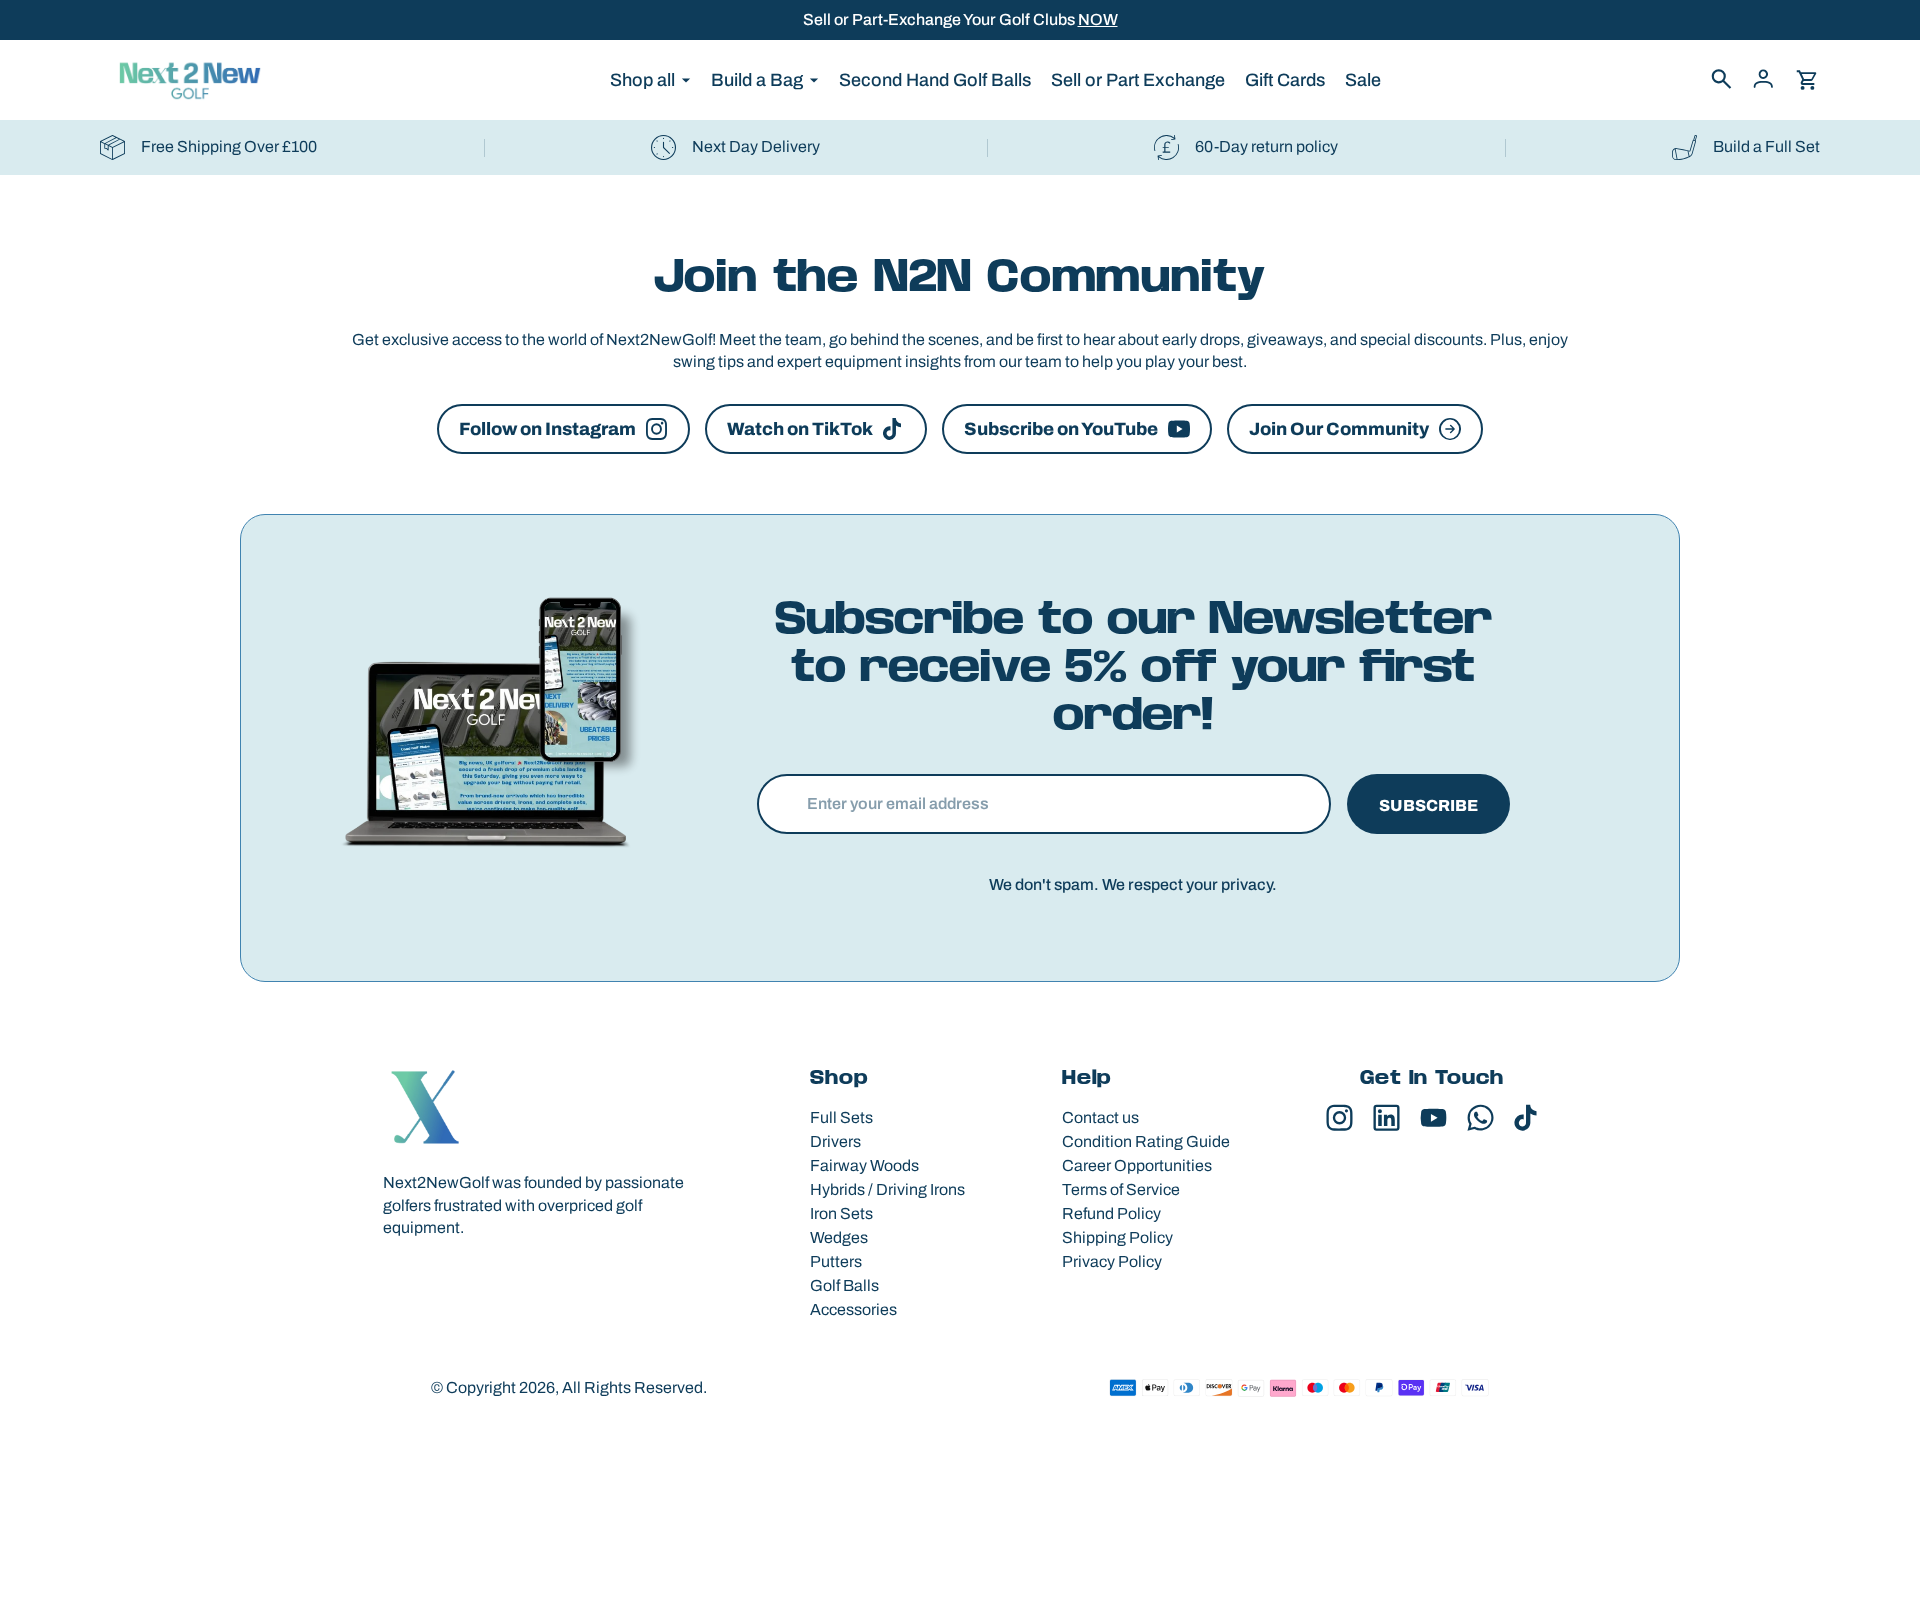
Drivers (835, 1141)
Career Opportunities (1137, 1165)
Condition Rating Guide (1146, 1141)
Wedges (839, 1237)
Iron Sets (841, 1213)
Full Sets (841, 1117)
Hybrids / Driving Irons (887, 1189)
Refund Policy (1111, 1213)
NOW (1098, 19)
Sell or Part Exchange (1138, 80)
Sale (1363, 80)
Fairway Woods (864, 1165)
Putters (836, 1261)
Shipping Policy (1117, 1237)
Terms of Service (1121, 1189)
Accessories (853, 1309)
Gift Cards (1285, 80)
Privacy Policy (1112, 1261)
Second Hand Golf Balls (935, 80)
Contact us (1100, 1117)
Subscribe (1428, 805)
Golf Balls (844, 1285)
